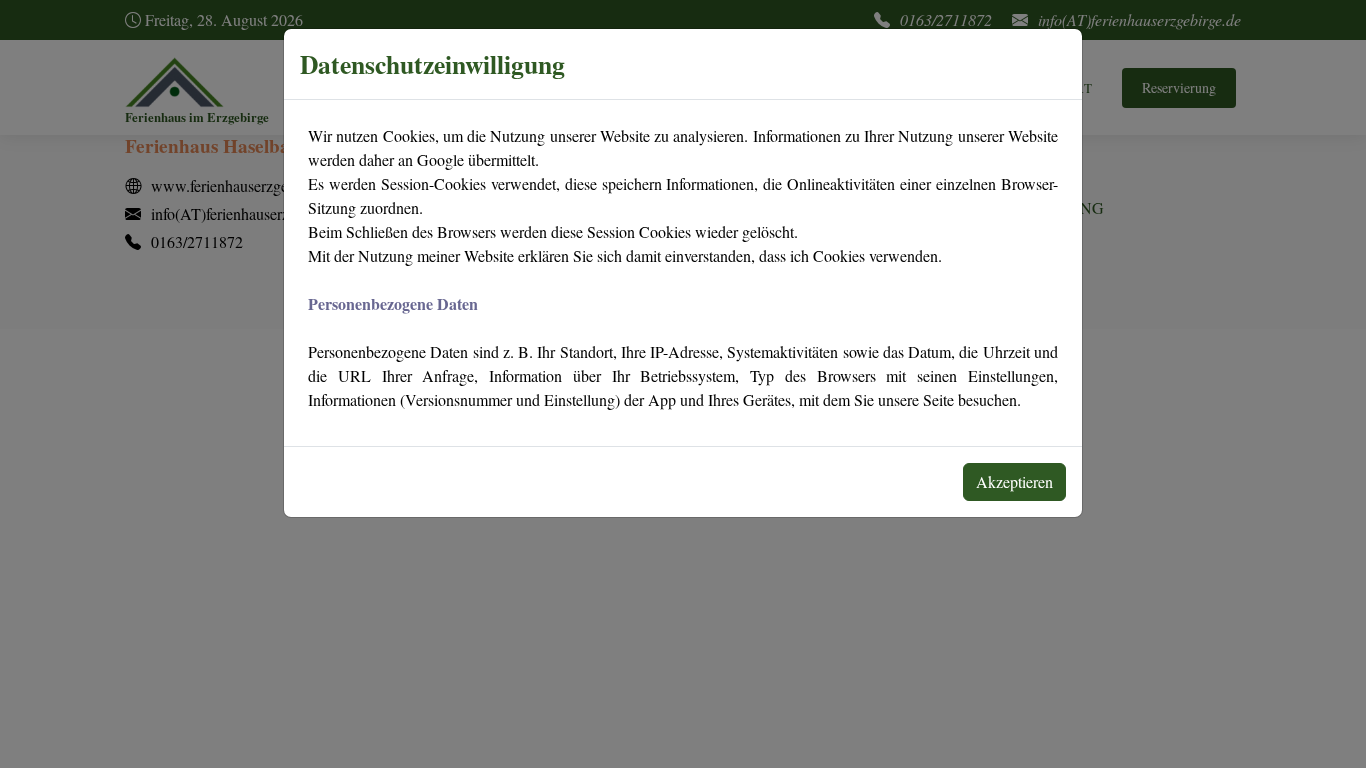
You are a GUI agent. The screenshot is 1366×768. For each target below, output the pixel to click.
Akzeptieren (1014, 481)
